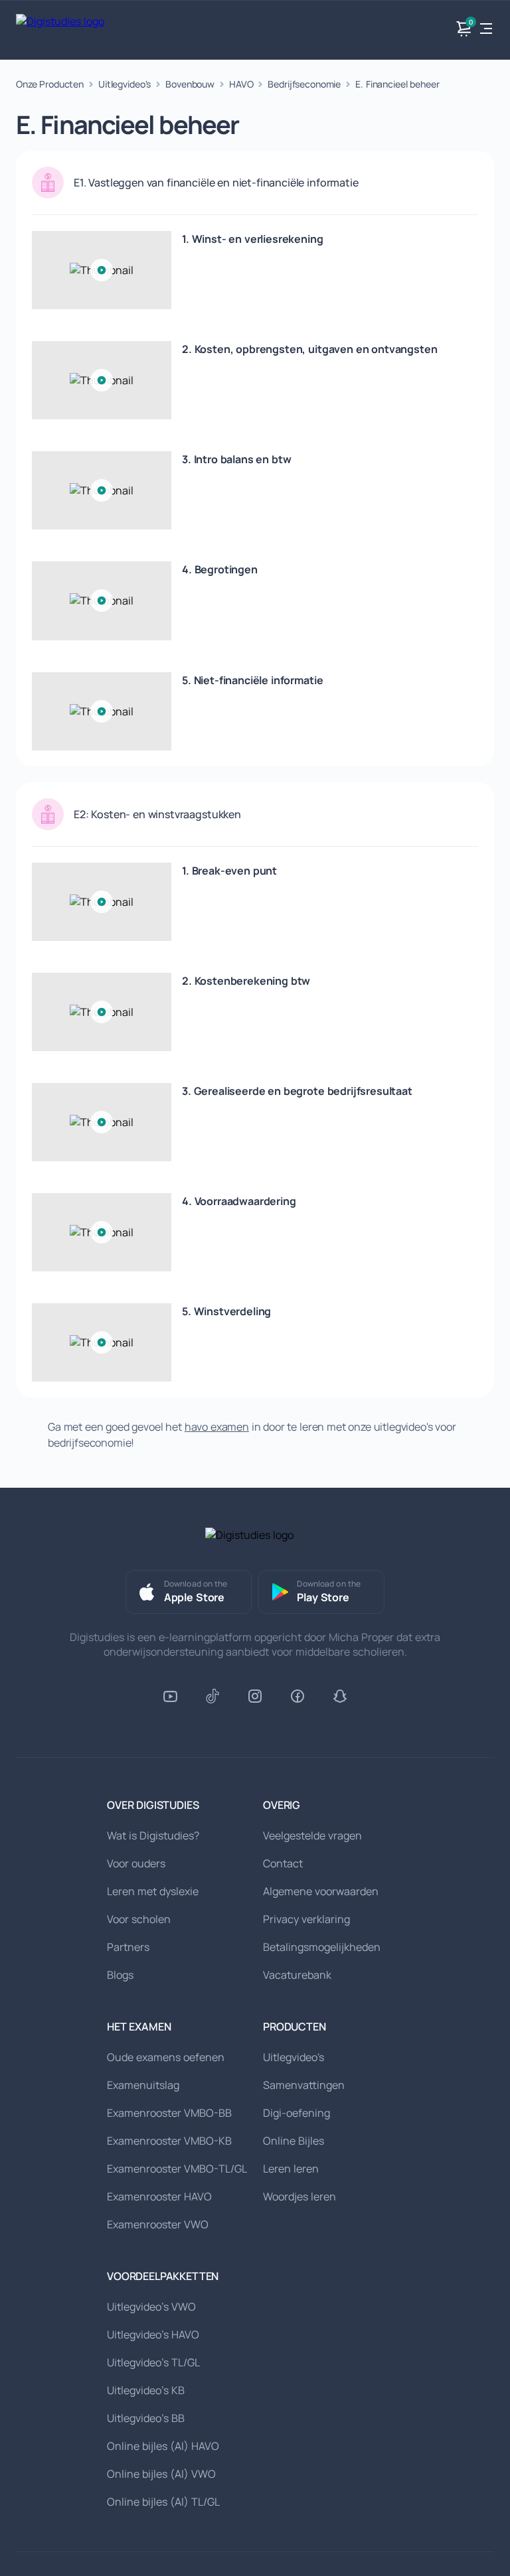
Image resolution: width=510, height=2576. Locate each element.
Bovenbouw (190, 84)
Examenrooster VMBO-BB (169, 2113)
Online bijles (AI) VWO (161, 2474)
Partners (128, 1947)
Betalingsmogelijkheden (322, 1947)
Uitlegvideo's (125, 84)
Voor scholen (139, 1919)
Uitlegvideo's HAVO (153, 2334)
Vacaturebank (297, 1975)
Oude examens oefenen (166, 2057)
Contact (283, 1863)
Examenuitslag (143, 2085)
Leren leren (291, 2169)
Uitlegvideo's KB (146, 2390)
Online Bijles (294, 2141)
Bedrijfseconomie (304, 84)
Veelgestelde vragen (312, 1835)
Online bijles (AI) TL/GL (163, 2502)
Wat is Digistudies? (153, 1835)
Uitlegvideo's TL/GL (153, 2362)
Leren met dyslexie (153, 1891)
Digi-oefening (297, 2113)
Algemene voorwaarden (321, 1891)
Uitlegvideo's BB (146, 2418)
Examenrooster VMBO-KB (169, 2141)
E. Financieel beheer (397, 84)
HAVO (241, 84)
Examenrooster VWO (158, 2224)
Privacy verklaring (306, 1919)
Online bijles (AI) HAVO (163, 2446)
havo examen (217, 1427)
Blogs (120, 1975)
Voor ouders (136, 1863)
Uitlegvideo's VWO (151, 2307)
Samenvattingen (304, 2085)
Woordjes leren (299, 2196)
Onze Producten (50, 84)
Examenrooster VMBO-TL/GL (177, 2169)
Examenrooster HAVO (159, 2196)
